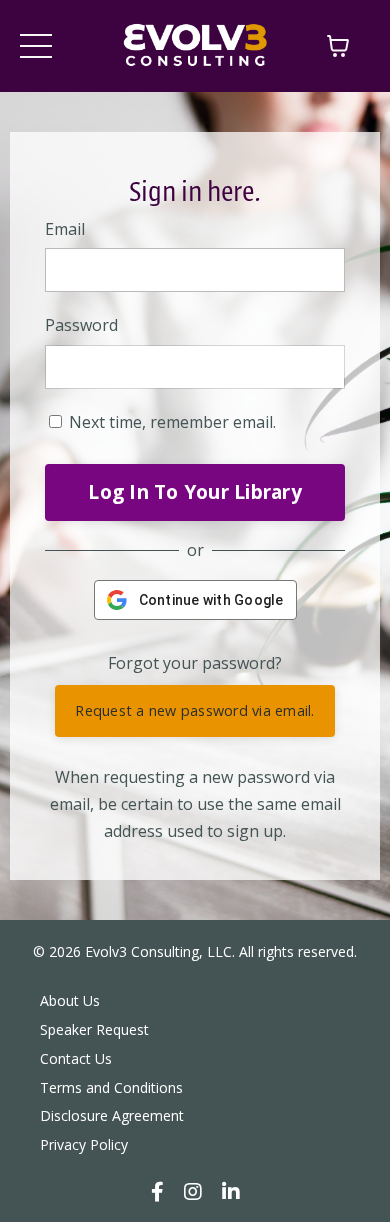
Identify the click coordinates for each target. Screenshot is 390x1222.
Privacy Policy (84, 1144)
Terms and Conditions (111, 1087)
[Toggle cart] (338, 46)
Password (81, 325)
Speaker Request (94, 1029)
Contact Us (76, 1058)
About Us (70, 1000)
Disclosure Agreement (112, 1115)
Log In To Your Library (195, 491)
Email (65, 229)
